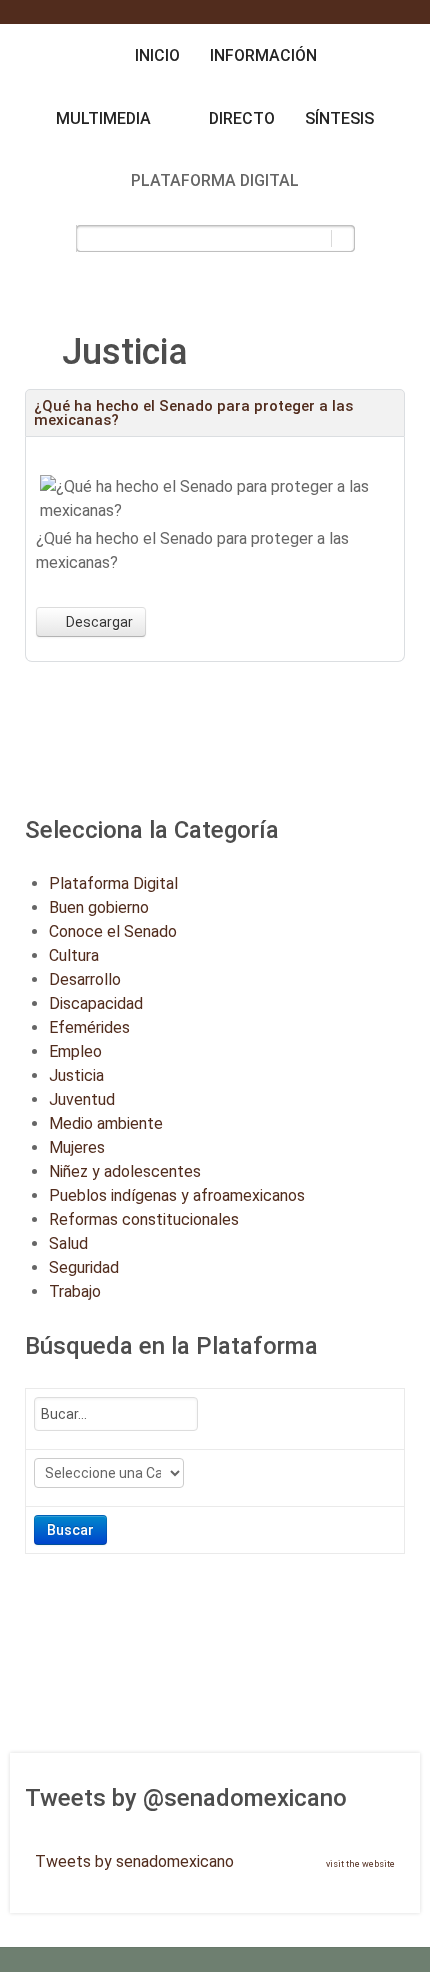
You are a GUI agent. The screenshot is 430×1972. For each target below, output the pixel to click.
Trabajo (75, 1291)
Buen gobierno (99, 907)
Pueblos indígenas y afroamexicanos (177, 1195)
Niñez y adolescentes (125, 1171)
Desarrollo (85, 979)
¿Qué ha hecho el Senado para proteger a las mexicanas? (193, 413)
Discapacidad (96, 1003)
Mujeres (77, 1147)
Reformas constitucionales (144, 1219)
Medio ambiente (106, 1123)
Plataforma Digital (113, 883)
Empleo (75, 1051)
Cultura (74, 955)
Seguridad (84, 1267)
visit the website (360, 1864)
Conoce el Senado (113, 931)
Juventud (82, 1099)
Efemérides (89, 1027)
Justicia (76, 1075)
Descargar (98, 622)
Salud (68, 1243)
